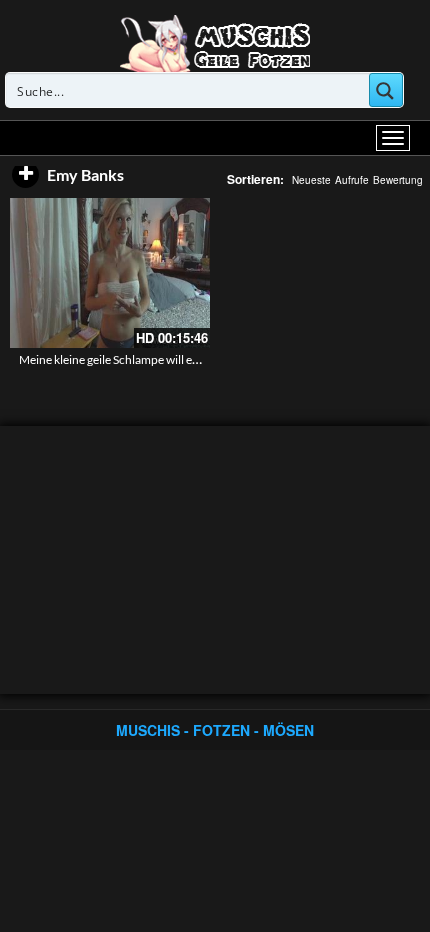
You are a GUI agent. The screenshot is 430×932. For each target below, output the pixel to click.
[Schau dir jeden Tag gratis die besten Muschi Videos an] (215, 42)
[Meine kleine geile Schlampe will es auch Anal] (110, 273)
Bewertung (398, 180)
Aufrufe (352, 180)
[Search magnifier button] (386, 90)
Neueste (311, 180)
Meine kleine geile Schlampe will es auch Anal (135, 359)
